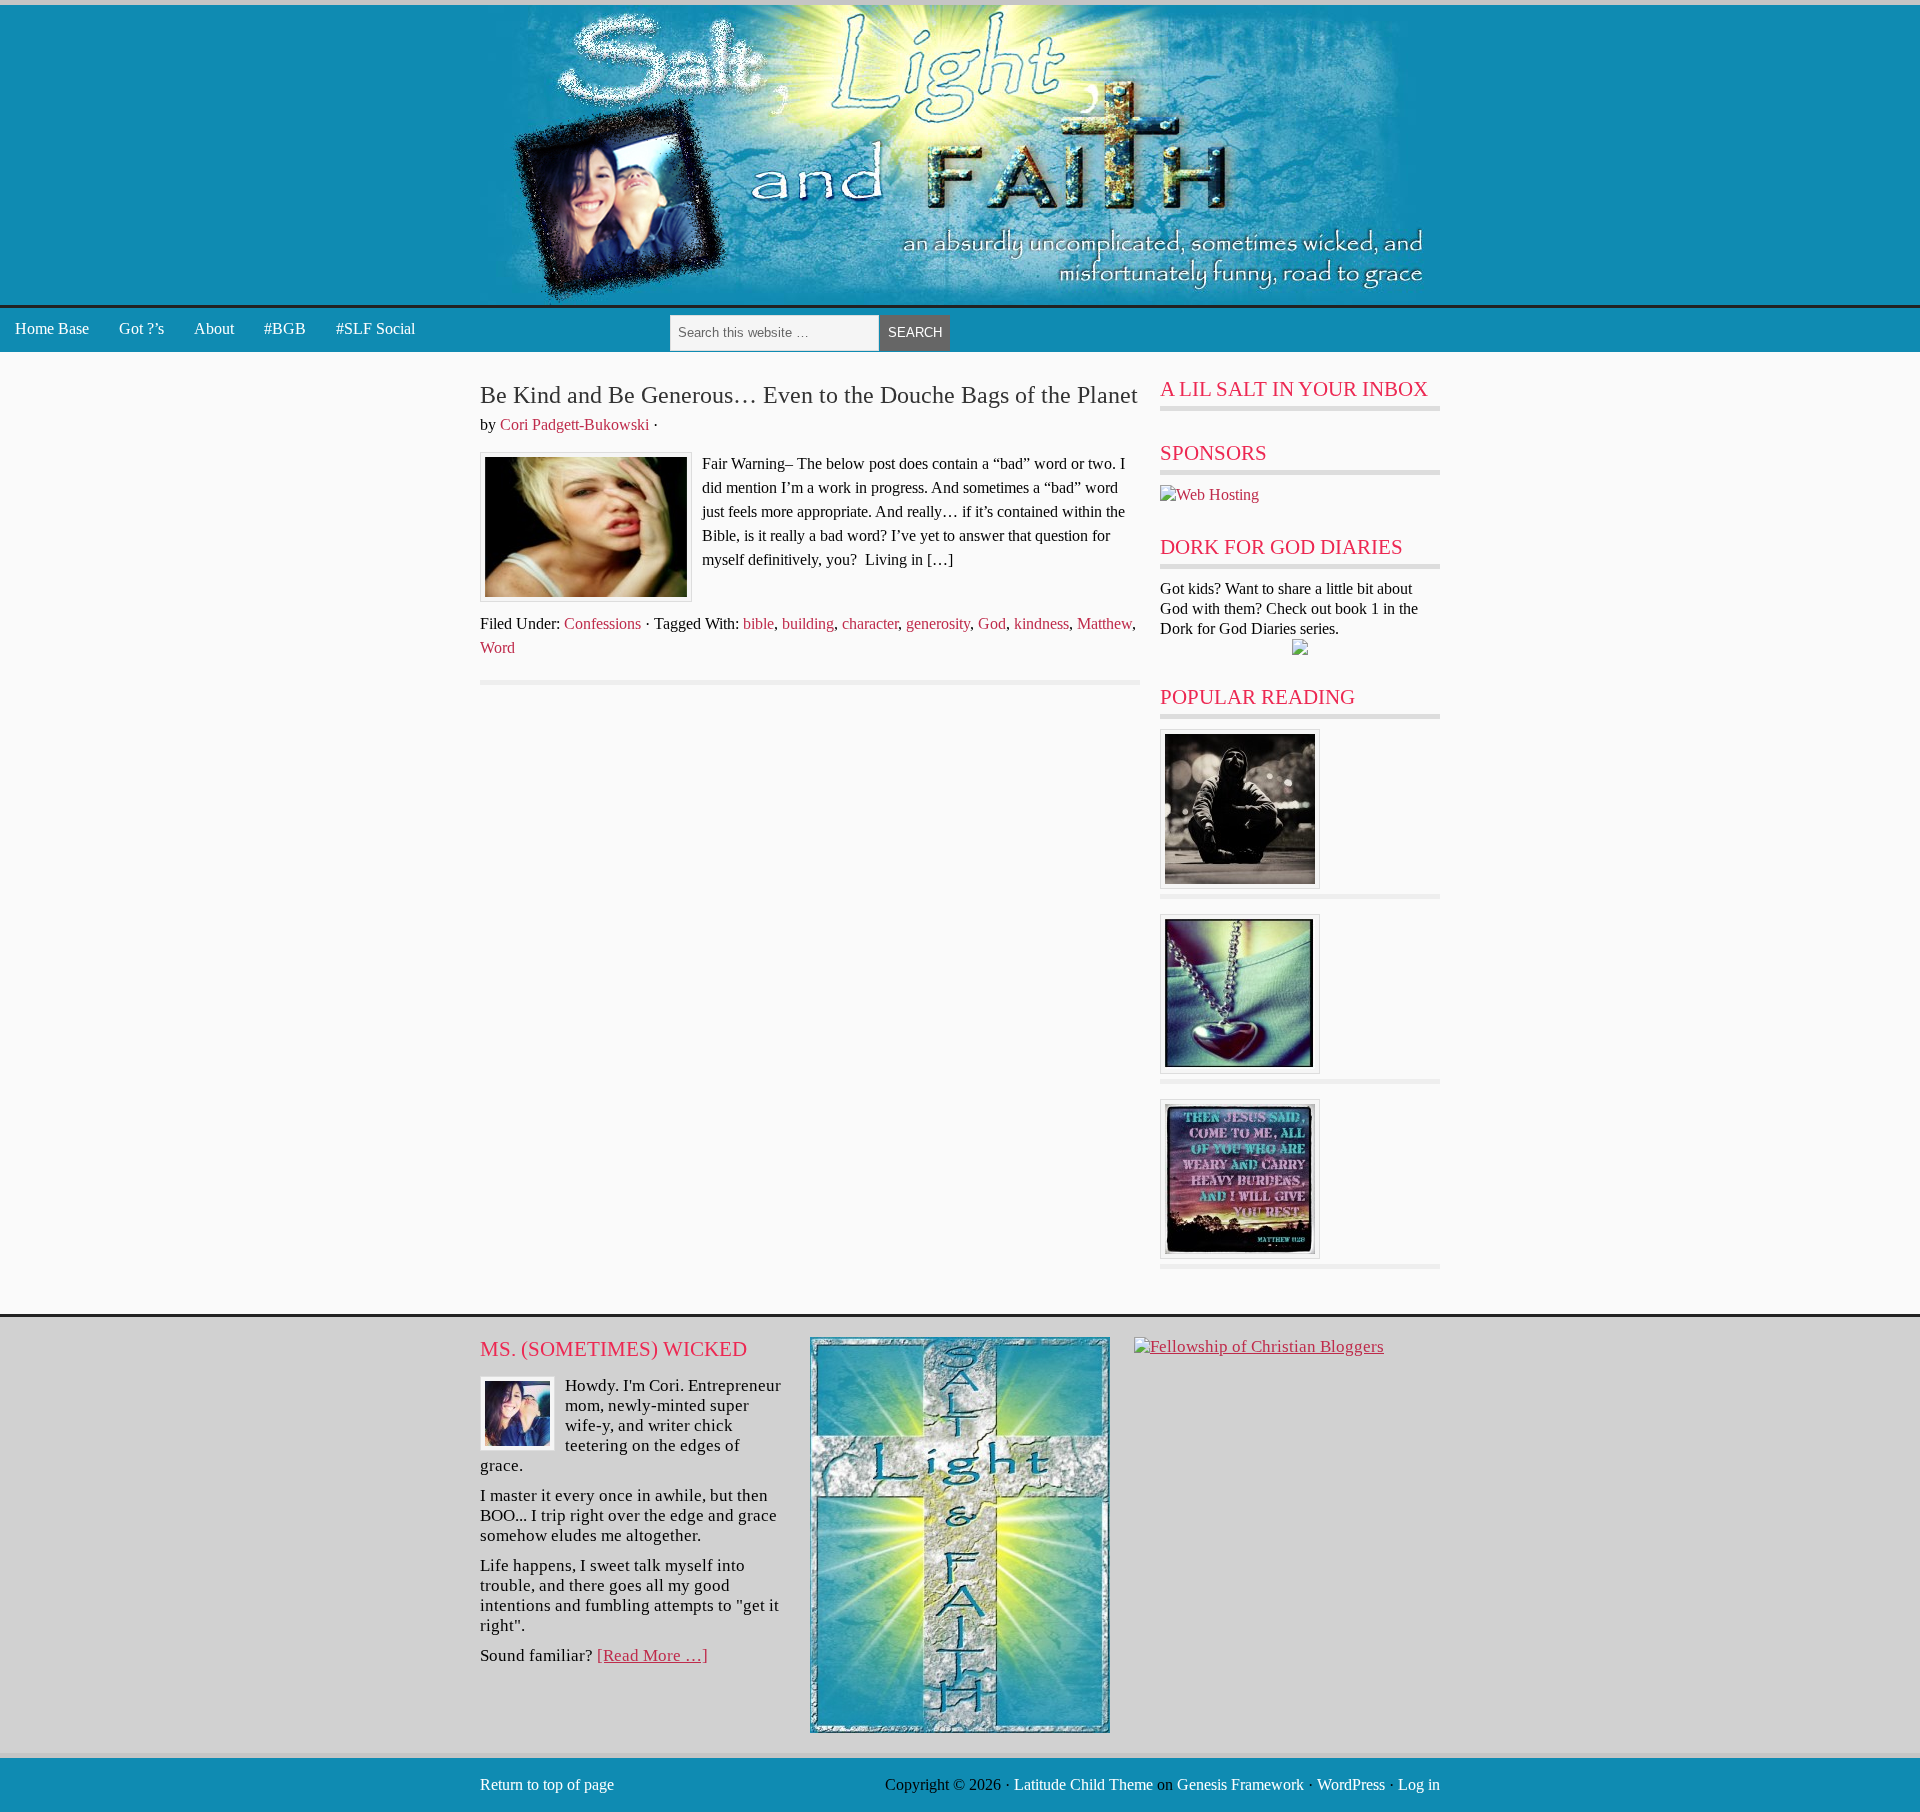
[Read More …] (652, 1655)
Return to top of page (547, 1784)
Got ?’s (141, 328)
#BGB (285, 328)
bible (758, 623)
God (992, 623)
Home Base (52, 328)
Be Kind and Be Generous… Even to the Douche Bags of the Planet (809, 395)
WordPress (1351, 1784)
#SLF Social (375, 328)
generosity (938, 623)
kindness (1041, 623)
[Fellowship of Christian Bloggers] (1259, 1346)
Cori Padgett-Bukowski (574, 424)
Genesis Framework (1240, 1784)
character (870, 623)
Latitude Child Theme (1083, 1784)
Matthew (1104, 623)
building (808, 623)
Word (497, 647)
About (214, 328)
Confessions (602, 623)
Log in (1419, 1784)
